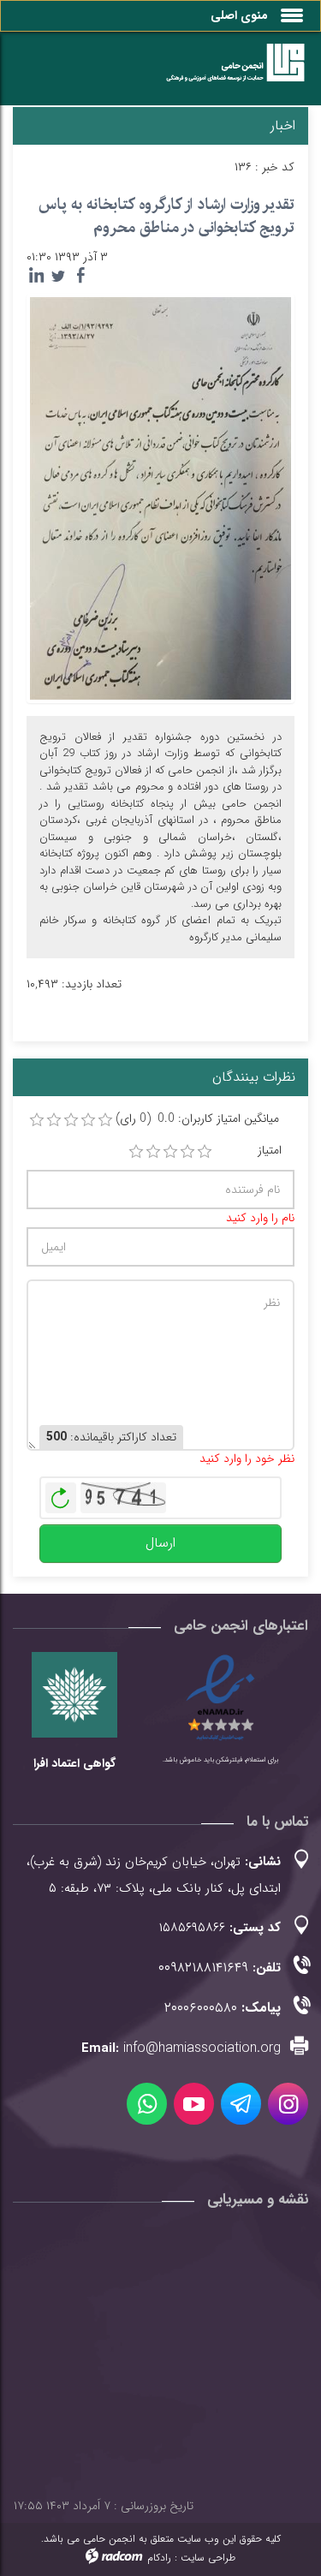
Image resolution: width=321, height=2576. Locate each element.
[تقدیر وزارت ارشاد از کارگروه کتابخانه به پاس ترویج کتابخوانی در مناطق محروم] (160, 498)
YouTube (194, 2104)
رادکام (159, 2558)
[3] (170, 1152)
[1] (136, 1152)
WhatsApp (147, 2104)
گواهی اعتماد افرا (74, 1763)
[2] (153, 1152)
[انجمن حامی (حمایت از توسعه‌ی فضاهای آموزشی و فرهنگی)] (227, 72)
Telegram (241, 2104)
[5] (205, 1152)
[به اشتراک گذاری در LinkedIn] (36, 276)
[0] (37, 1120)
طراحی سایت (208, 2558)
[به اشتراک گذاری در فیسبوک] (80, 276)
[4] (187, 1152)
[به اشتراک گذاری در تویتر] (58, 276)
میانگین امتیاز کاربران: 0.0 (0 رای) (197, 1119)
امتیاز (270, 1151)
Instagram (288, 2104)
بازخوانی (61, 1494)
